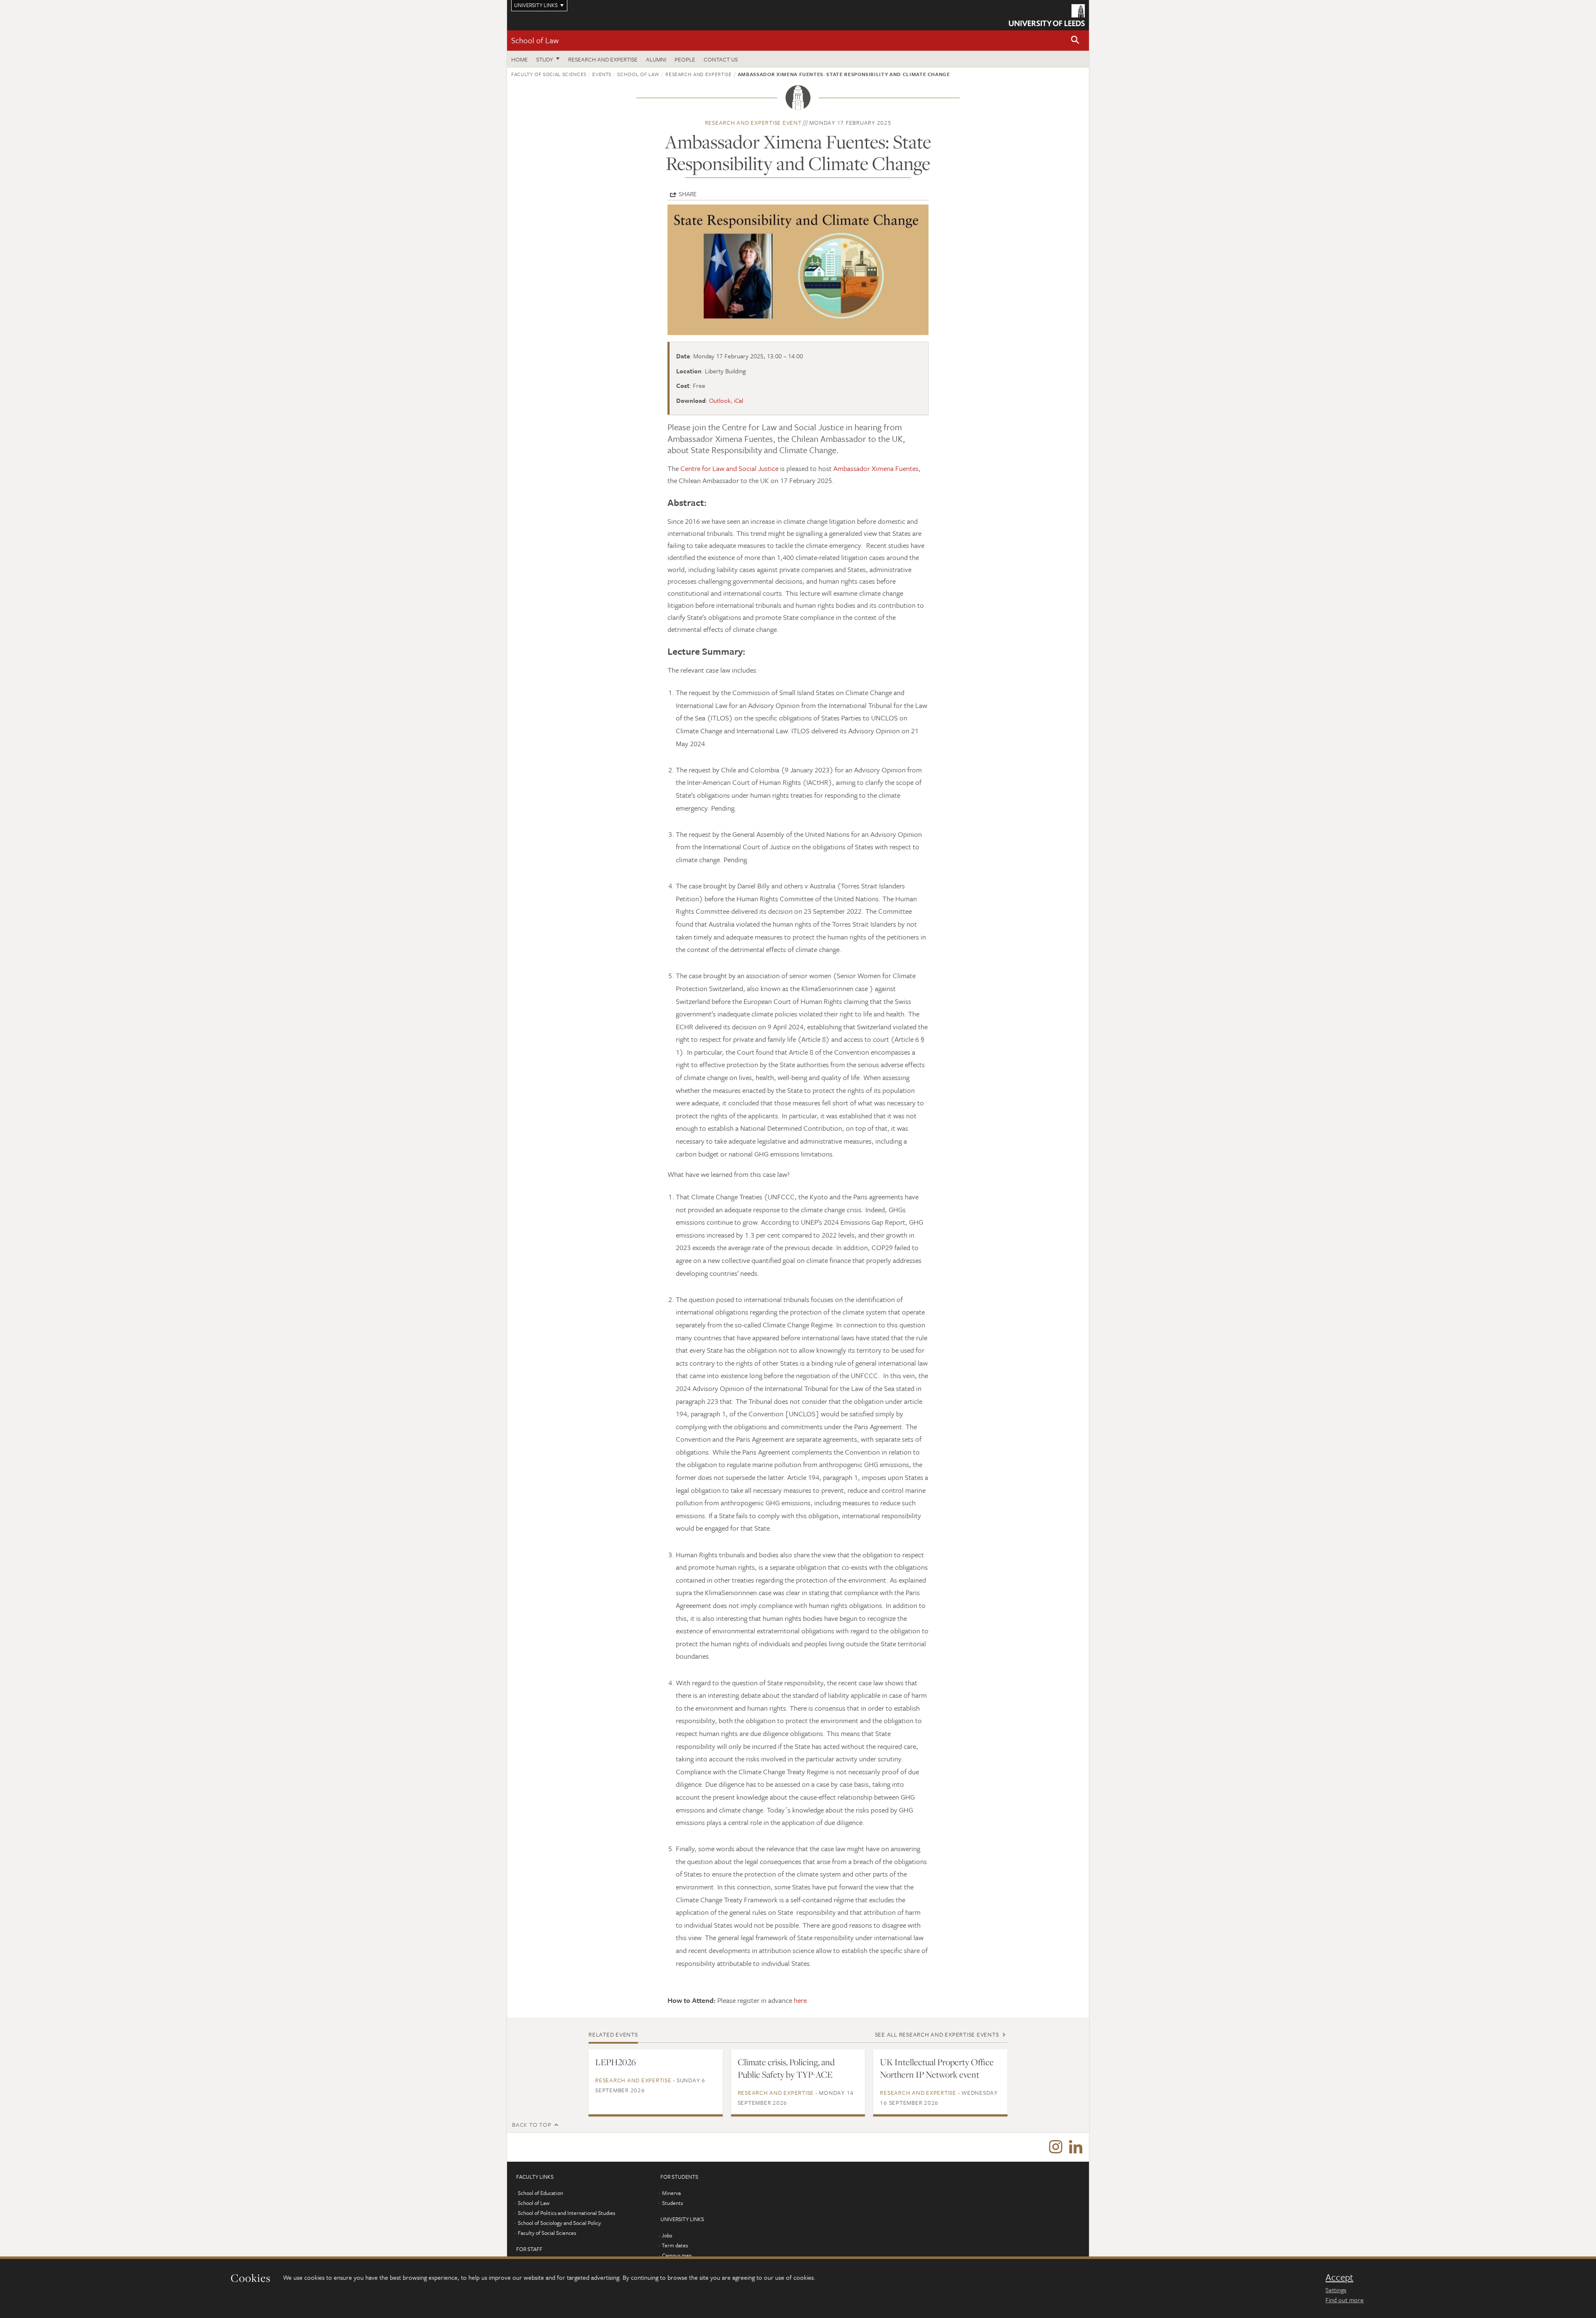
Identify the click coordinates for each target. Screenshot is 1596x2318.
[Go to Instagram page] (1056, 2147)
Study (545, 59)
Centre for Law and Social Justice (729, 468)
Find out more (1345, 2300)
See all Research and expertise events (937, 2034)
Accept (1339, 2277)
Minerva (671, 2193)
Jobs (667, 2235)
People (685, 59)
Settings (1336, 2290)
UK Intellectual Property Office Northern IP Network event (937, 2068)
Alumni (656, 59)
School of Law (535, 40)
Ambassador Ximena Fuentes (876, 468)
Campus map (677, 2255)
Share (688, 194)
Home (520, 59)
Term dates (675, 2245)
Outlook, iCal (726, 400)
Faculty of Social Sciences (549, 74)
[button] (1075, 41)
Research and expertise (603, 59)
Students (672, 2203)
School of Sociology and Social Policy (559, 2223)
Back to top (532, 2124)
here (800, 2000)
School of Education (541, 2193)
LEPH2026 (616, 2062)
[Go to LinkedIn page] (1076, 2147)
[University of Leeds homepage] (1047, 15)
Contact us (721, 59)
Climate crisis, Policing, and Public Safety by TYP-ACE (786, 2068)
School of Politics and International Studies (566, 2213)
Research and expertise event (753, 122)
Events (602, 74)
